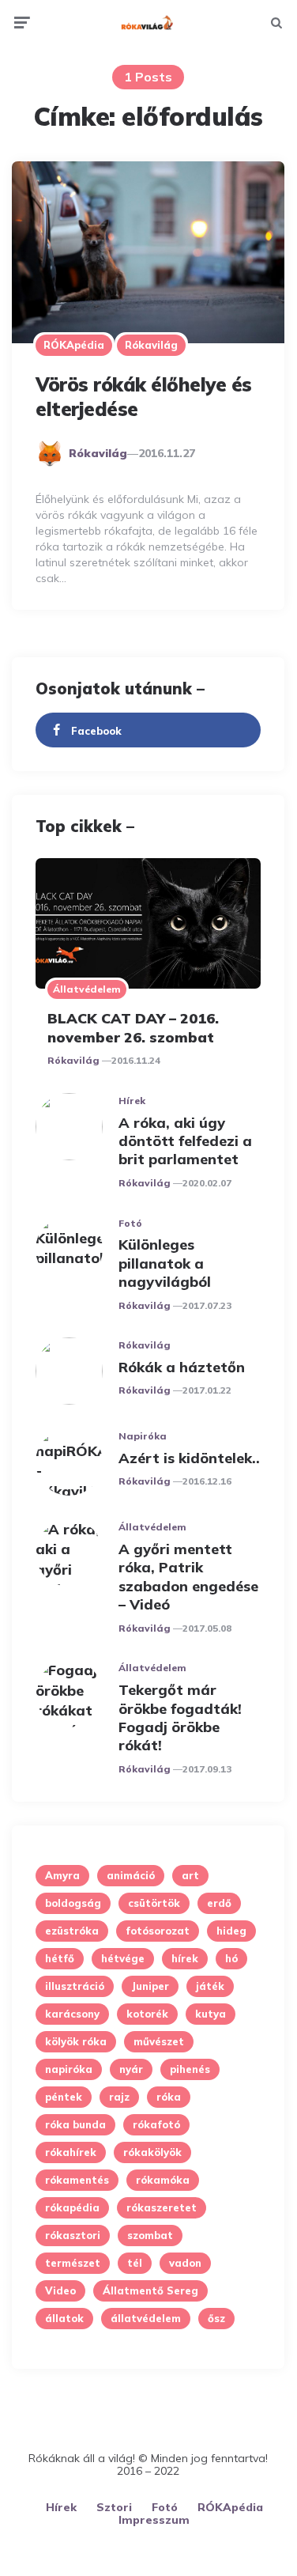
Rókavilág (151, 345)
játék (210, 1986)
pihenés (190, 2069)
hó (231, 1958)
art (190, 1875)
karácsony (72, 2014)
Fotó (130, 1223)
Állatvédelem (87, 989)
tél (135, 2263)
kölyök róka (76, 2041)
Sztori (114, 2507)
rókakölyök (152, 2152)
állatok (64, 2318)
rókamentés (77, 2180)
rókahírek (71, 2152)
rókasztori (73, 2235)
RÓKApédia (74, 345)
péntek (64, 2097)
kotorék (147, 2014)
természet (73, 2263)
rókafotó (156, 2124)
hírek (185, 1958)
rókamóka (163, 2180)
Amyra (62, 1875)
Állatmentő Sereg (150, 2290)
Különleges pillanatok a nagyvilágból (165, 1263)
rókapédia (72, 2207)
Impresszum (154, 2520)
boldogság (73, 1903)
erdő (219, 1903)
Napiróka (143, 1436)
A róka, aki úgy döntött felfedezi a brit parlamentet (185, 1141)
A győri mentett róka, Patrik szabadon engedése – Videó (188, 1577)
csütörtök (154, 1903)
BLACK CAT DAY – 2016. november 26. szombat (133, 1027)
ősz (216, 2318)
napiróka (69, 2069)
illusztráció (75, 1986)
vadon (185, 2263)
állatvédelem (146, 2318)
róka (169, 2097)
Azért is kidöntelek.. (189, 1458)
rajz (119, 2097)
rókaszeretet (162, 2207)
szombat (150, 2235)
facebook (96, 731)
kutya (211, 2014)
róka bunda (75, 2124)
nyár (131, 2069)
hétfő (60, 1958)
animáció (131, 1875)
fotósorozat (158, 1931)
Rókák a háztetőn (182, 1367)
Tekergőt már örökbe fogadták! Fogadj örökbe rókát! (180, 1717)
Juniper (150, 1986)
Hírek (132, 1101)
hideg (231, 1931)
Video (60, 2290)
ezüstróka (72, 1931)
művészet (159, 2041)
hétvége (123, 1958)
